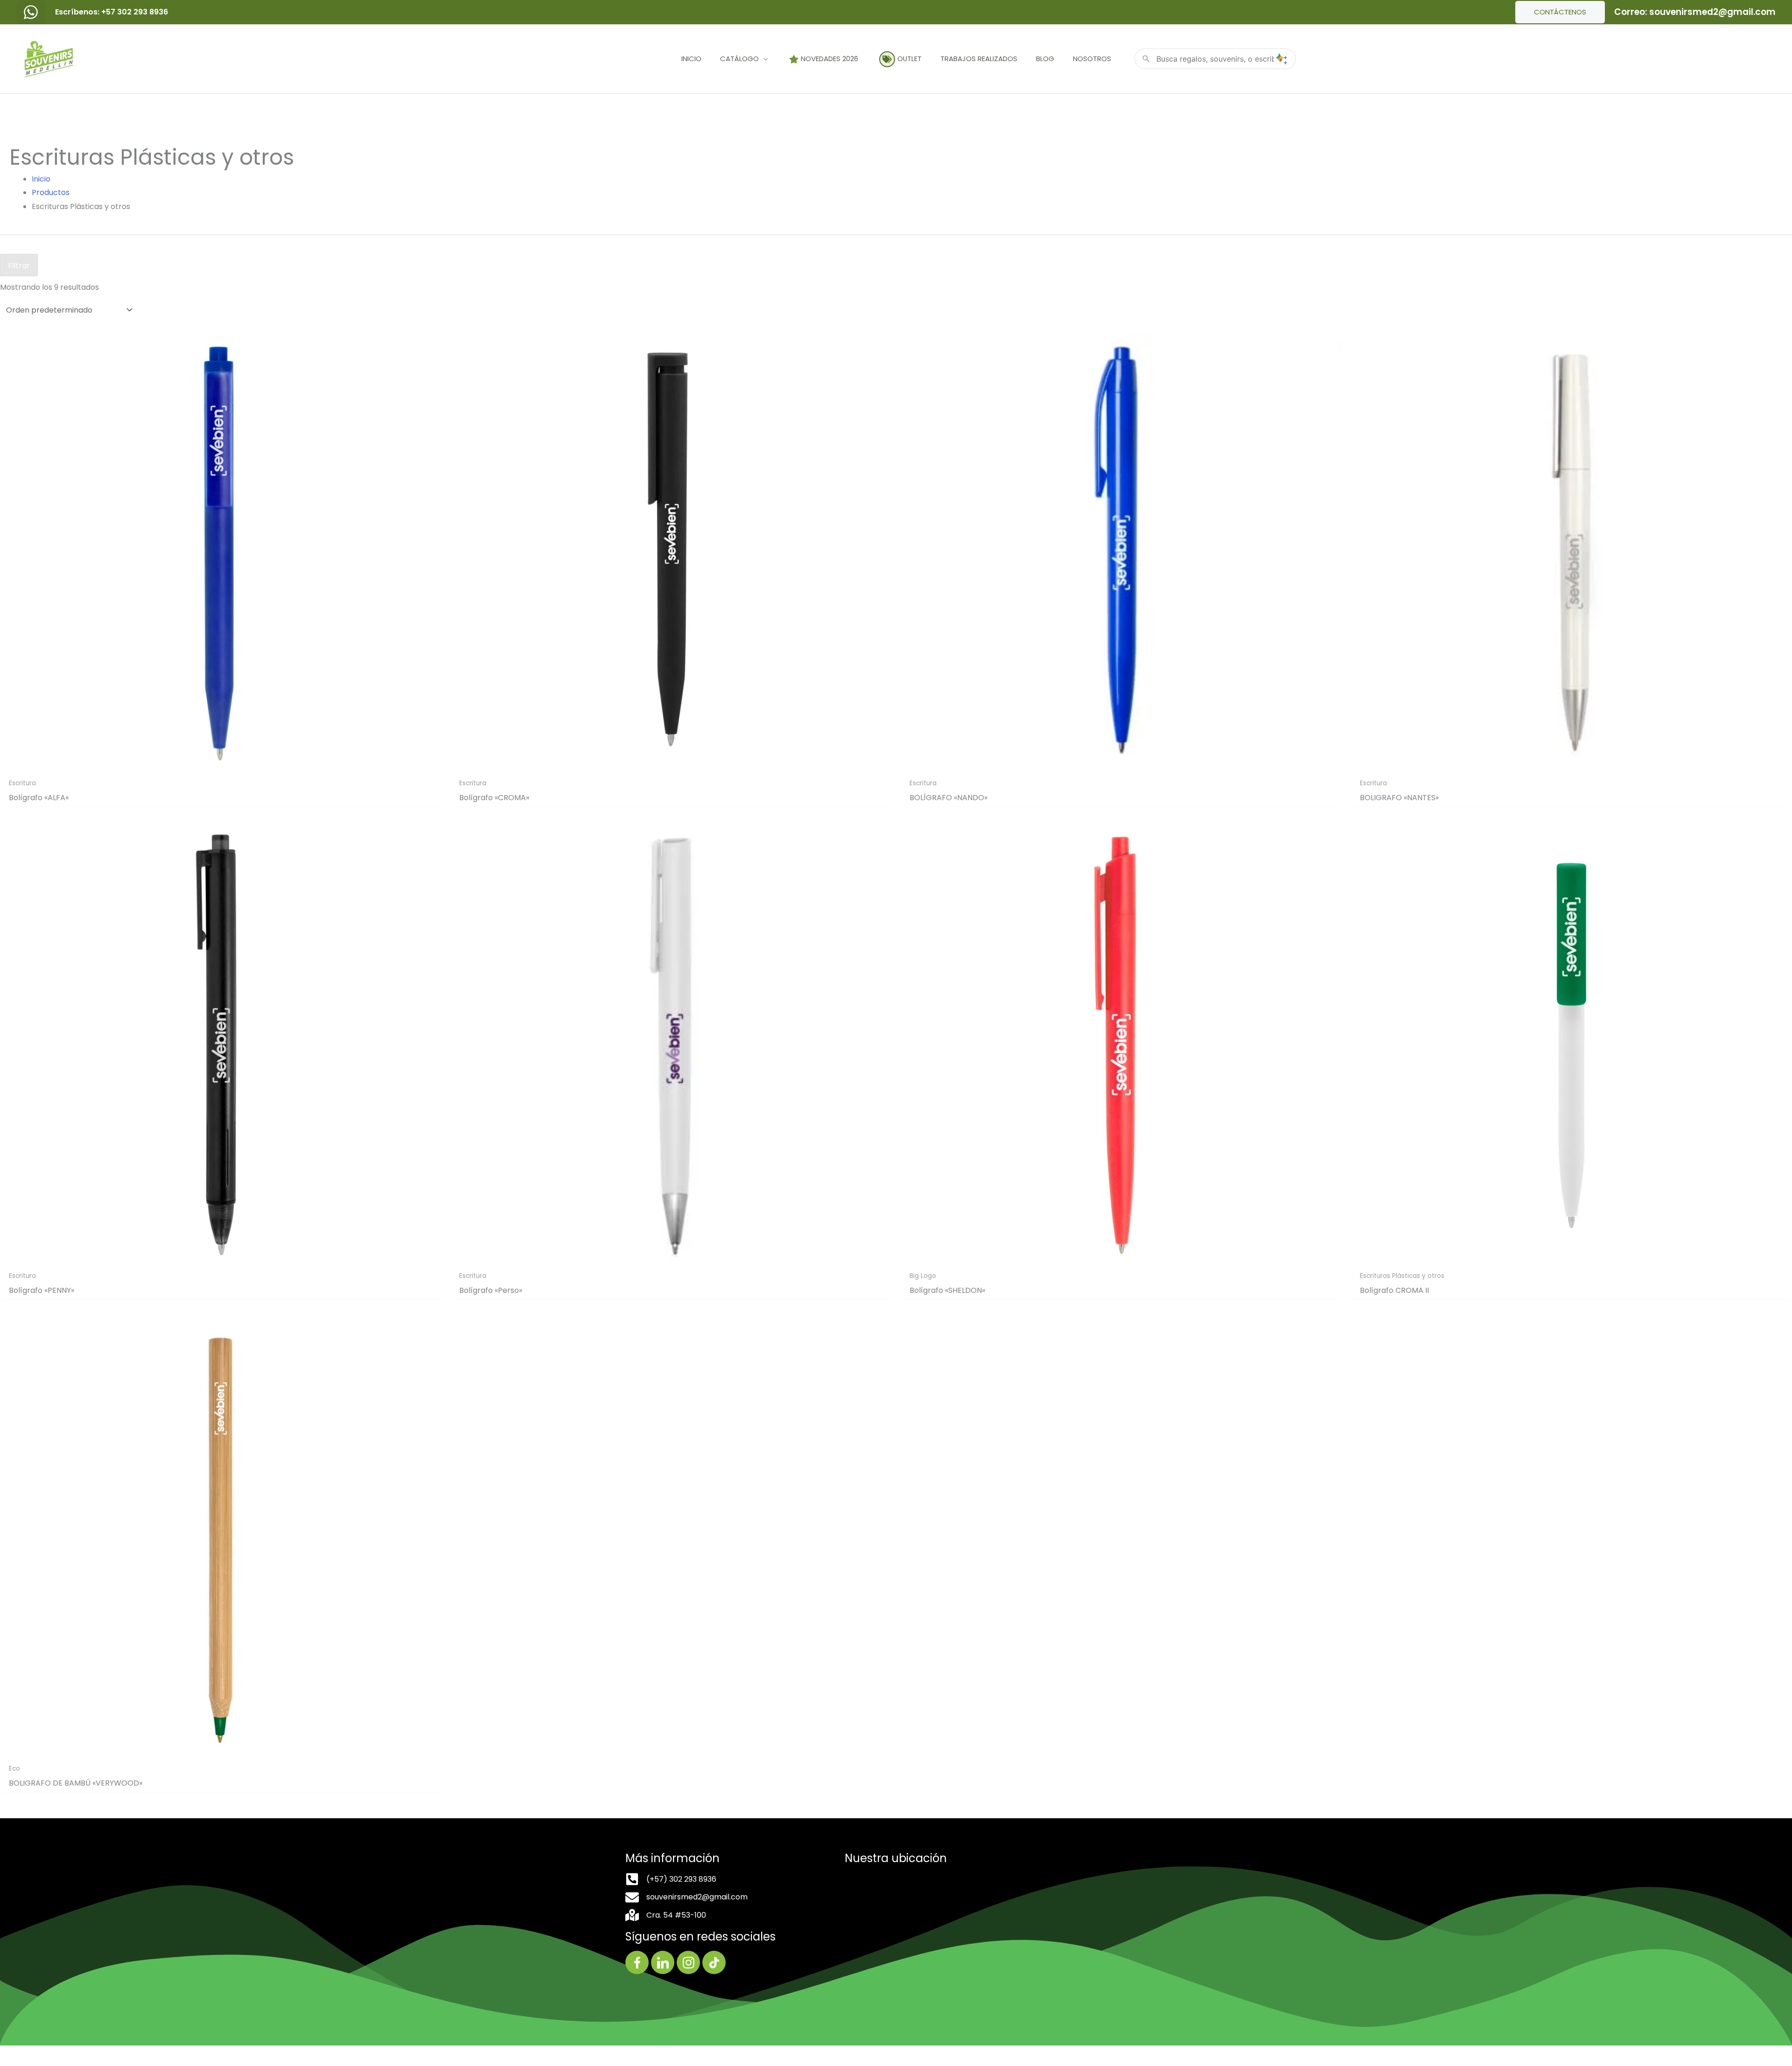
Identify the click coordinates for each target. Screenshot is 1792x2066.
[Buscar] (1281, 59)
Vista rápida (221, 765)
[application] (763, 59)
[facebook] (31, 12)
